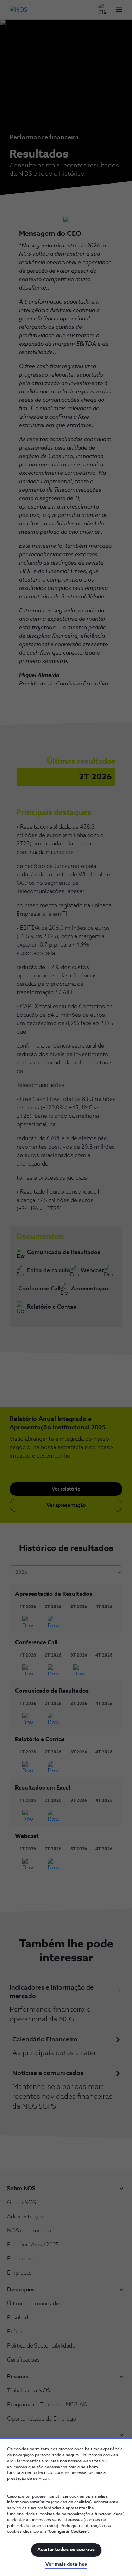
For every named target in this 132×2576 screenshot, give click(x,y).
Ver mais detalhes (66, 2564)
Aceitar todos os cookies (66, 2550)
